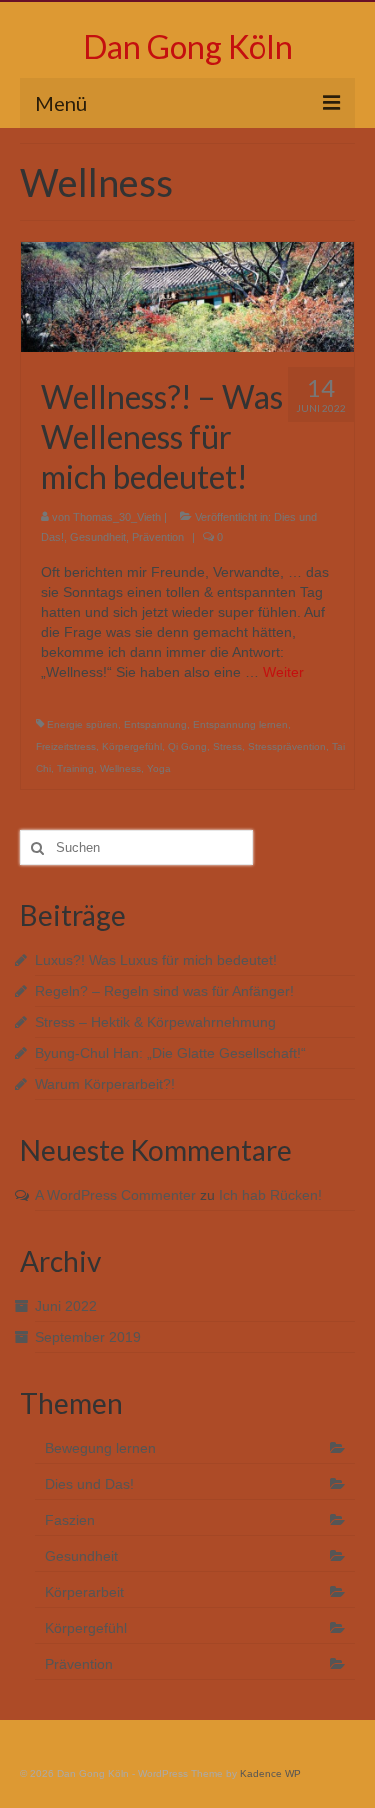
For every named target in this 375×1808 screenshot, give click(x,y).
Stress (227, 746)
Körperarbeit (84, 1592)
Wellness (120, 768)
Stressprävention (287, 746)
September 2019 (88, 1337)
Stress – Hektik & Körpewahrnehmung (155, 1022)
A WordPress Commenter (115, 1195)
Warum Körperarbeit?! (105, 1084)
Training (75, 768)
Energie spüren (82, 724)
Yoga (159, 768)
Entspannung (155, 724)
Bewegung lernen (100, 1448)
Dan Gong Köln (188, 46)
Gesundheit (98, 537)
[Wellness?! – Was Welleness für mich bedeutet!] (187, 296)
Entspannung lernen (240, 724)
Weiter (283, 672)
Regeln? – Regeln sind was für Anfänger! (164, 991)
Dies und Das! (89, 1484)
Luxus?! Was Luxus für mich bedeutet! (156, 960)
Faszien (70, 1520)
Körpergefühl (132, 746)
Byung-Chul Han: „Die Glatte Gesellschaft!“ (170, 1053)
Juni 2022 (66, 1306)
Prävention (158, 537)
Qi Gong (187, 746)
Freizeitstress (66, 746)
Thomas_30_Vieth (117, 517)
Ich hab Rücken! (270, 1195)
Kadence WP (270, 1773)
